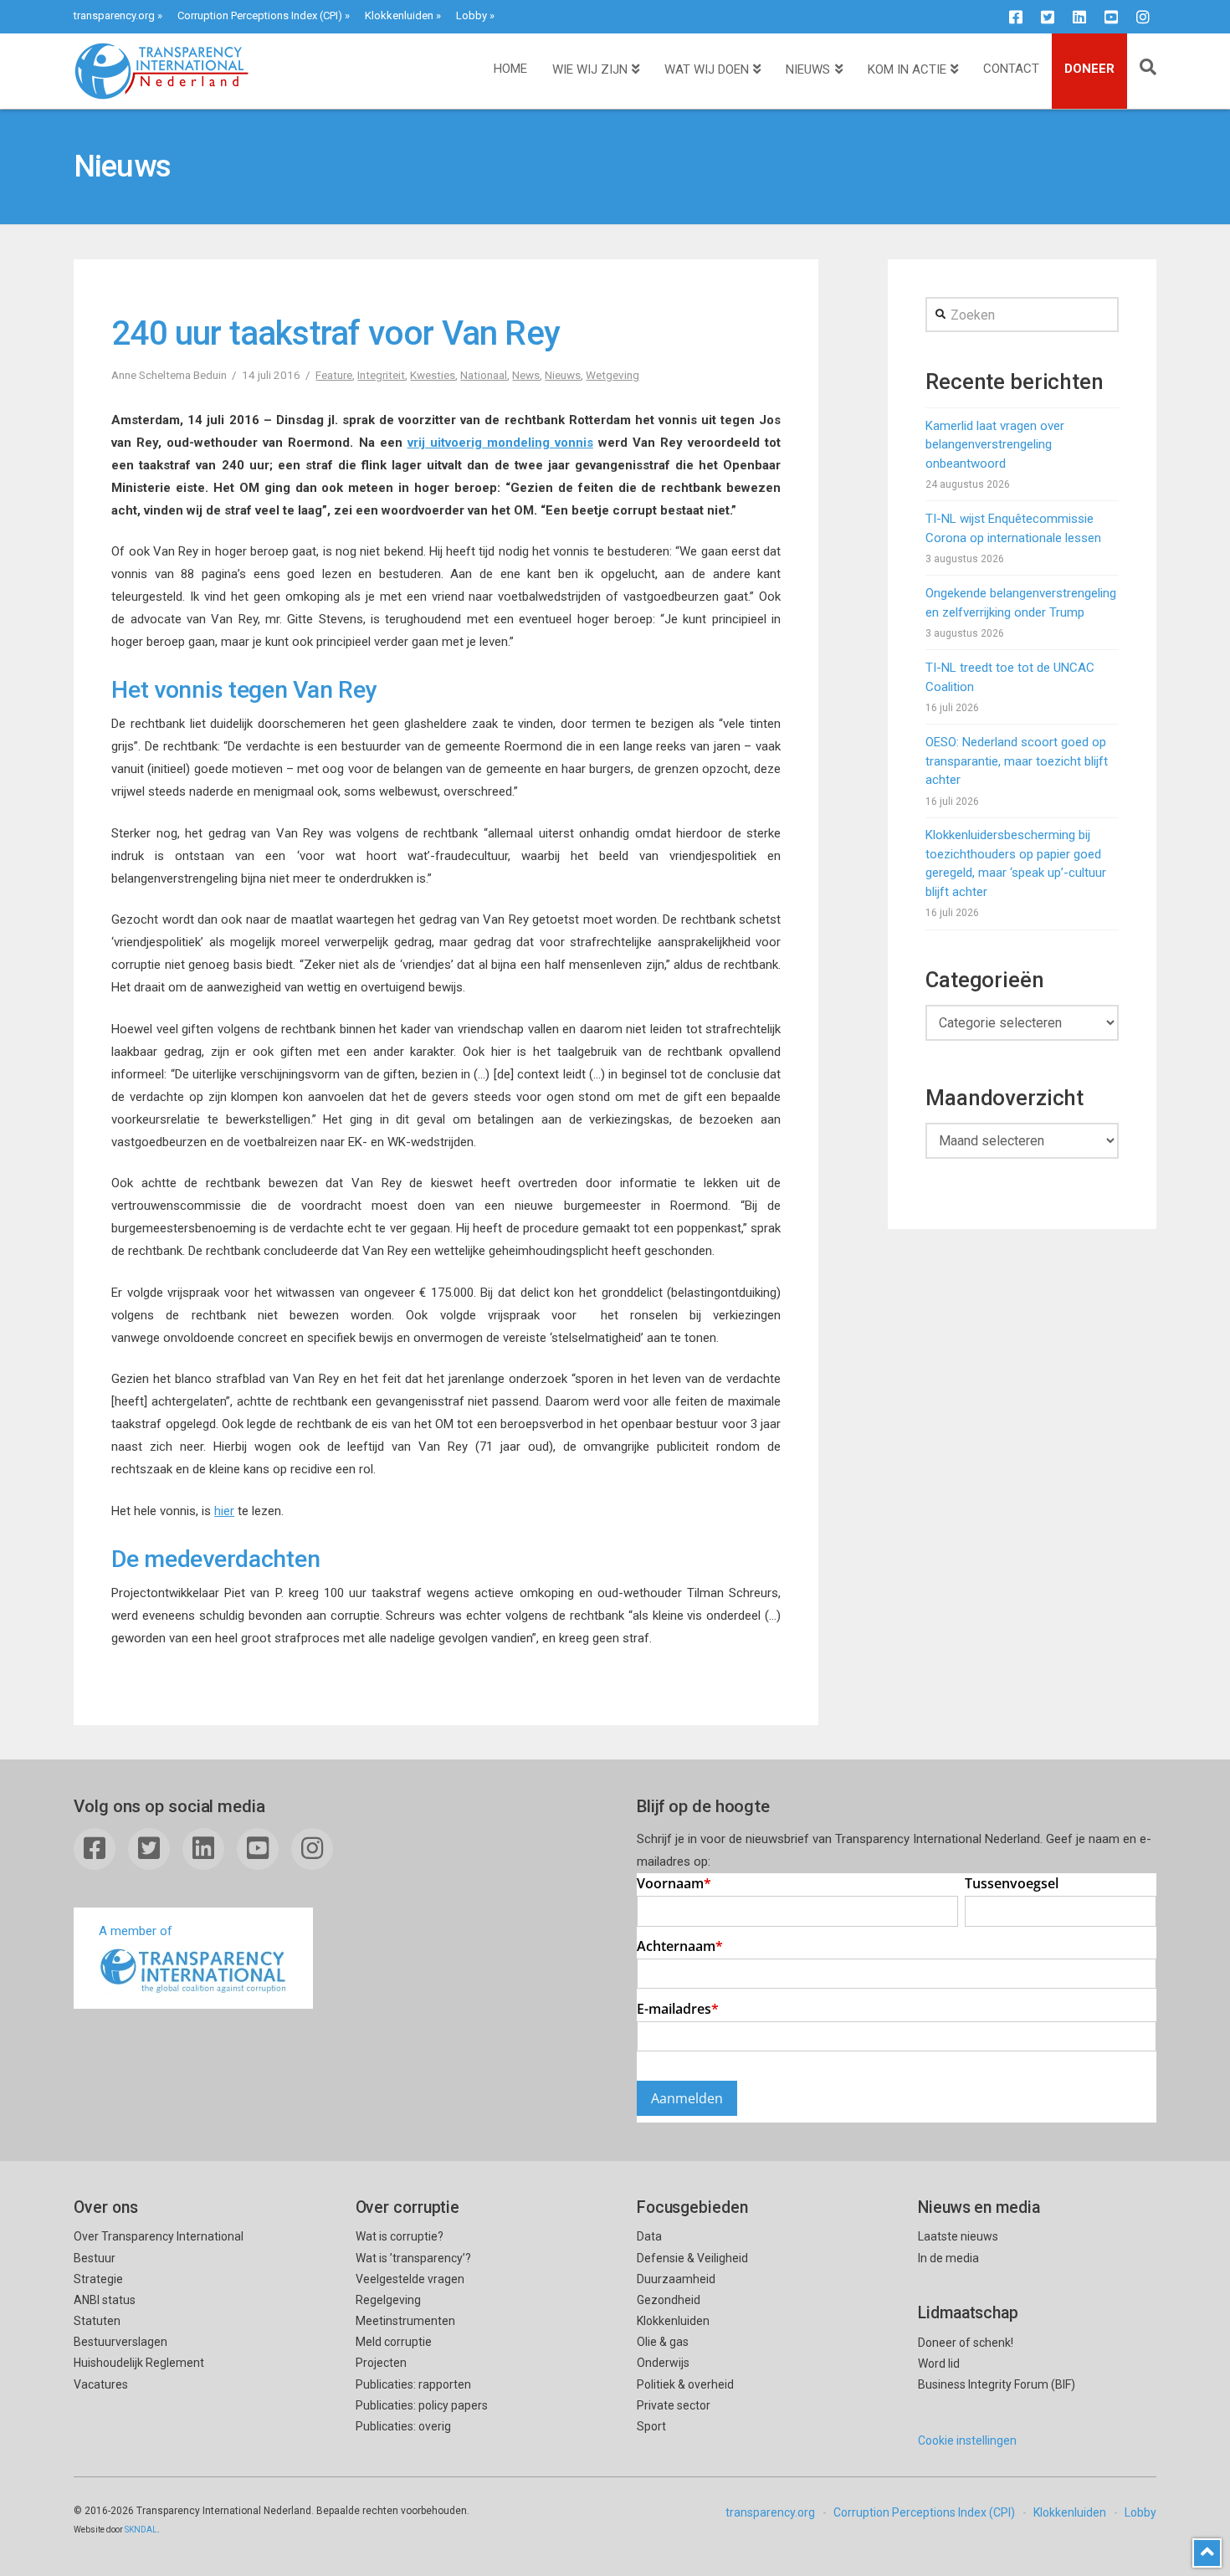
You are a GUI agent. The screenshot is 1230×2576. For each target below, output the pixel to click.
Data (649, 2236)
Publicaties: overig (403, 2426)
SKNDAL (141, 2530)
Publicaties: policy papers (422, 2405)
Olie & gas (663, 2342)
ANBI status (105, 2300)
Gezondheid (669, 2300)
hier (224, 1511)
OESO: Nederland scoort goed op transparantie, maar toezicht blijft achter (1017, 761)
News (526, 375)
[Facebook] (1016, 17)
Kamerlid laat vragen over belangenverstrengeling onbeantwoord (995, 445)
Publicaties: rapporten (413, 2384)
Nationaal (484, 375)
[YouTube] (1111, 17)
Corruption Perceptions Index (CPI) (260, 15)
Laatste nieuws (958, 2236)
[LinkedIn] (1079, 17)
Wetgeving (612, 375)
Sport (651, 2426)
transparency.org (114, 15)
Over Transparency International (159, 2236)
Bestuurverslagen (120, 2342)
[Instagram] (1143, 17)
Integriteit (381, 375)
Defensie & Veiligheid (692, 2258)
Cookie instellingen (967, 2440)
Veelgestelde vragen (410, 2279)
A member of (136, 1931)
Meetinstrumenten (405, 2321)
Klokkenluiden (399, 15)
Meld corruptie (394, 2342)
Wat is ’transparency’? (413, 2258)
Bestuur (95, 2258)
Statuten (97, 2321)
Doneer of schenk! (966, 2343)
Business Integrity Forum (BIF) (997, 2384)
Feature (334, 375)
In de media (948, 2258)
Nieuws (563, 375)
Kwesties (433, 375)
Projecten (381, 2363)
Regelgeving (388, 2300)
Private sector (674, 2405)
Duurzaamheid (676, 2279)
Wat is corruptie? (400, 2236)
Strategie (98, 2279)
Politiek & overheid (685, 2384)
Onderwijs (663, 2363)
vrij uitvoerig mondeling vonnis (500, 443)
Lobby (471, 15)
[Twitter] (1048, 17)
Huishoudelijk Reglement (139, 2363)
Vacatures (101, 2384)
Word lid (939, 2363)
